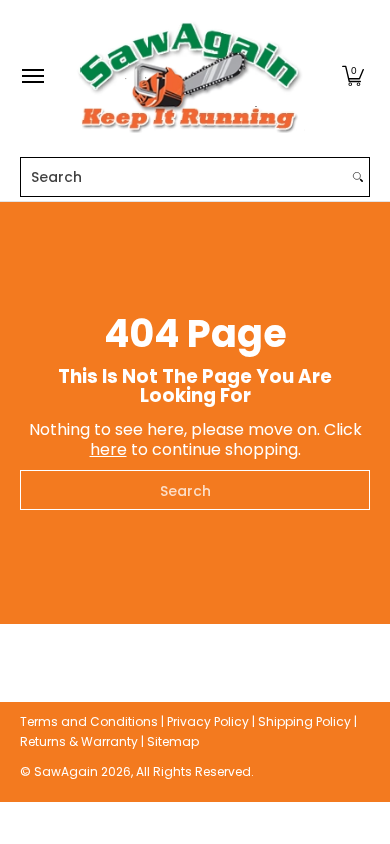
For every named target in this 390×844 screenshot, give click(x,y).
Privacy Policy (208, 721)
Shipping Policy (304, 721)
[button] (353, 76)
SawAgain (66, 771)
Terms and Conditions (89, 721)
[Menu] (32, 76)
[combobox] (184, 177)
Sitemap (173, 741)
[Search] (358, 177)
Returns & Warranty (79, 741)
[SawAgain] (190, 76)
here (108, 449)
